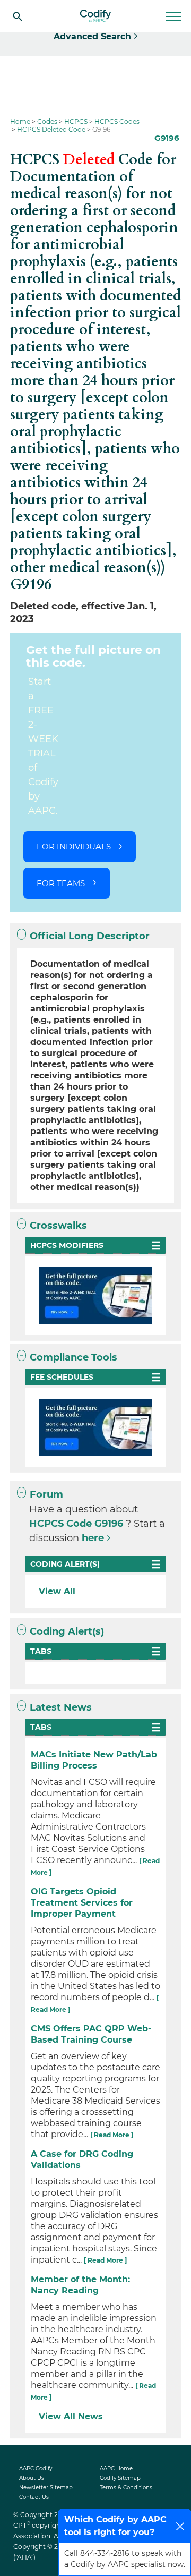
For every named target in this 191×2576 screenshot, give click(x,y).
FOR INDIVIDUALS (74, 847)
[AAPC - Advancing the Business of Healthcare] (95, 16)
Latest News (61, 1707)
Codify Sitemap (120, 2478)
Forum (46, 1494)
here (93, 1538)
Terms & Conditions (126, 2488)
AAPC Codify (36, 2468)
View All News (71, 2416)
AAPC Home (116, 2468)
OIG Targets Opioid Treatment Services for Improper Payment (82, 1903)
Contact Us (34, 2497)
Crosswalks (58, 1226)
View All (57, 1591)
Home (20, 121)
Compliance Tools (73, 1357)
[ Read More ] (112, 2135)
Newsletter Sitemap (46, 2488)
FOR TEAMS (61, 883)
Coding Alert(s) (67, 1631)
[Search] (18, 16)
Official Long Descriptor (90, 936)
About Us (32, 2478)
